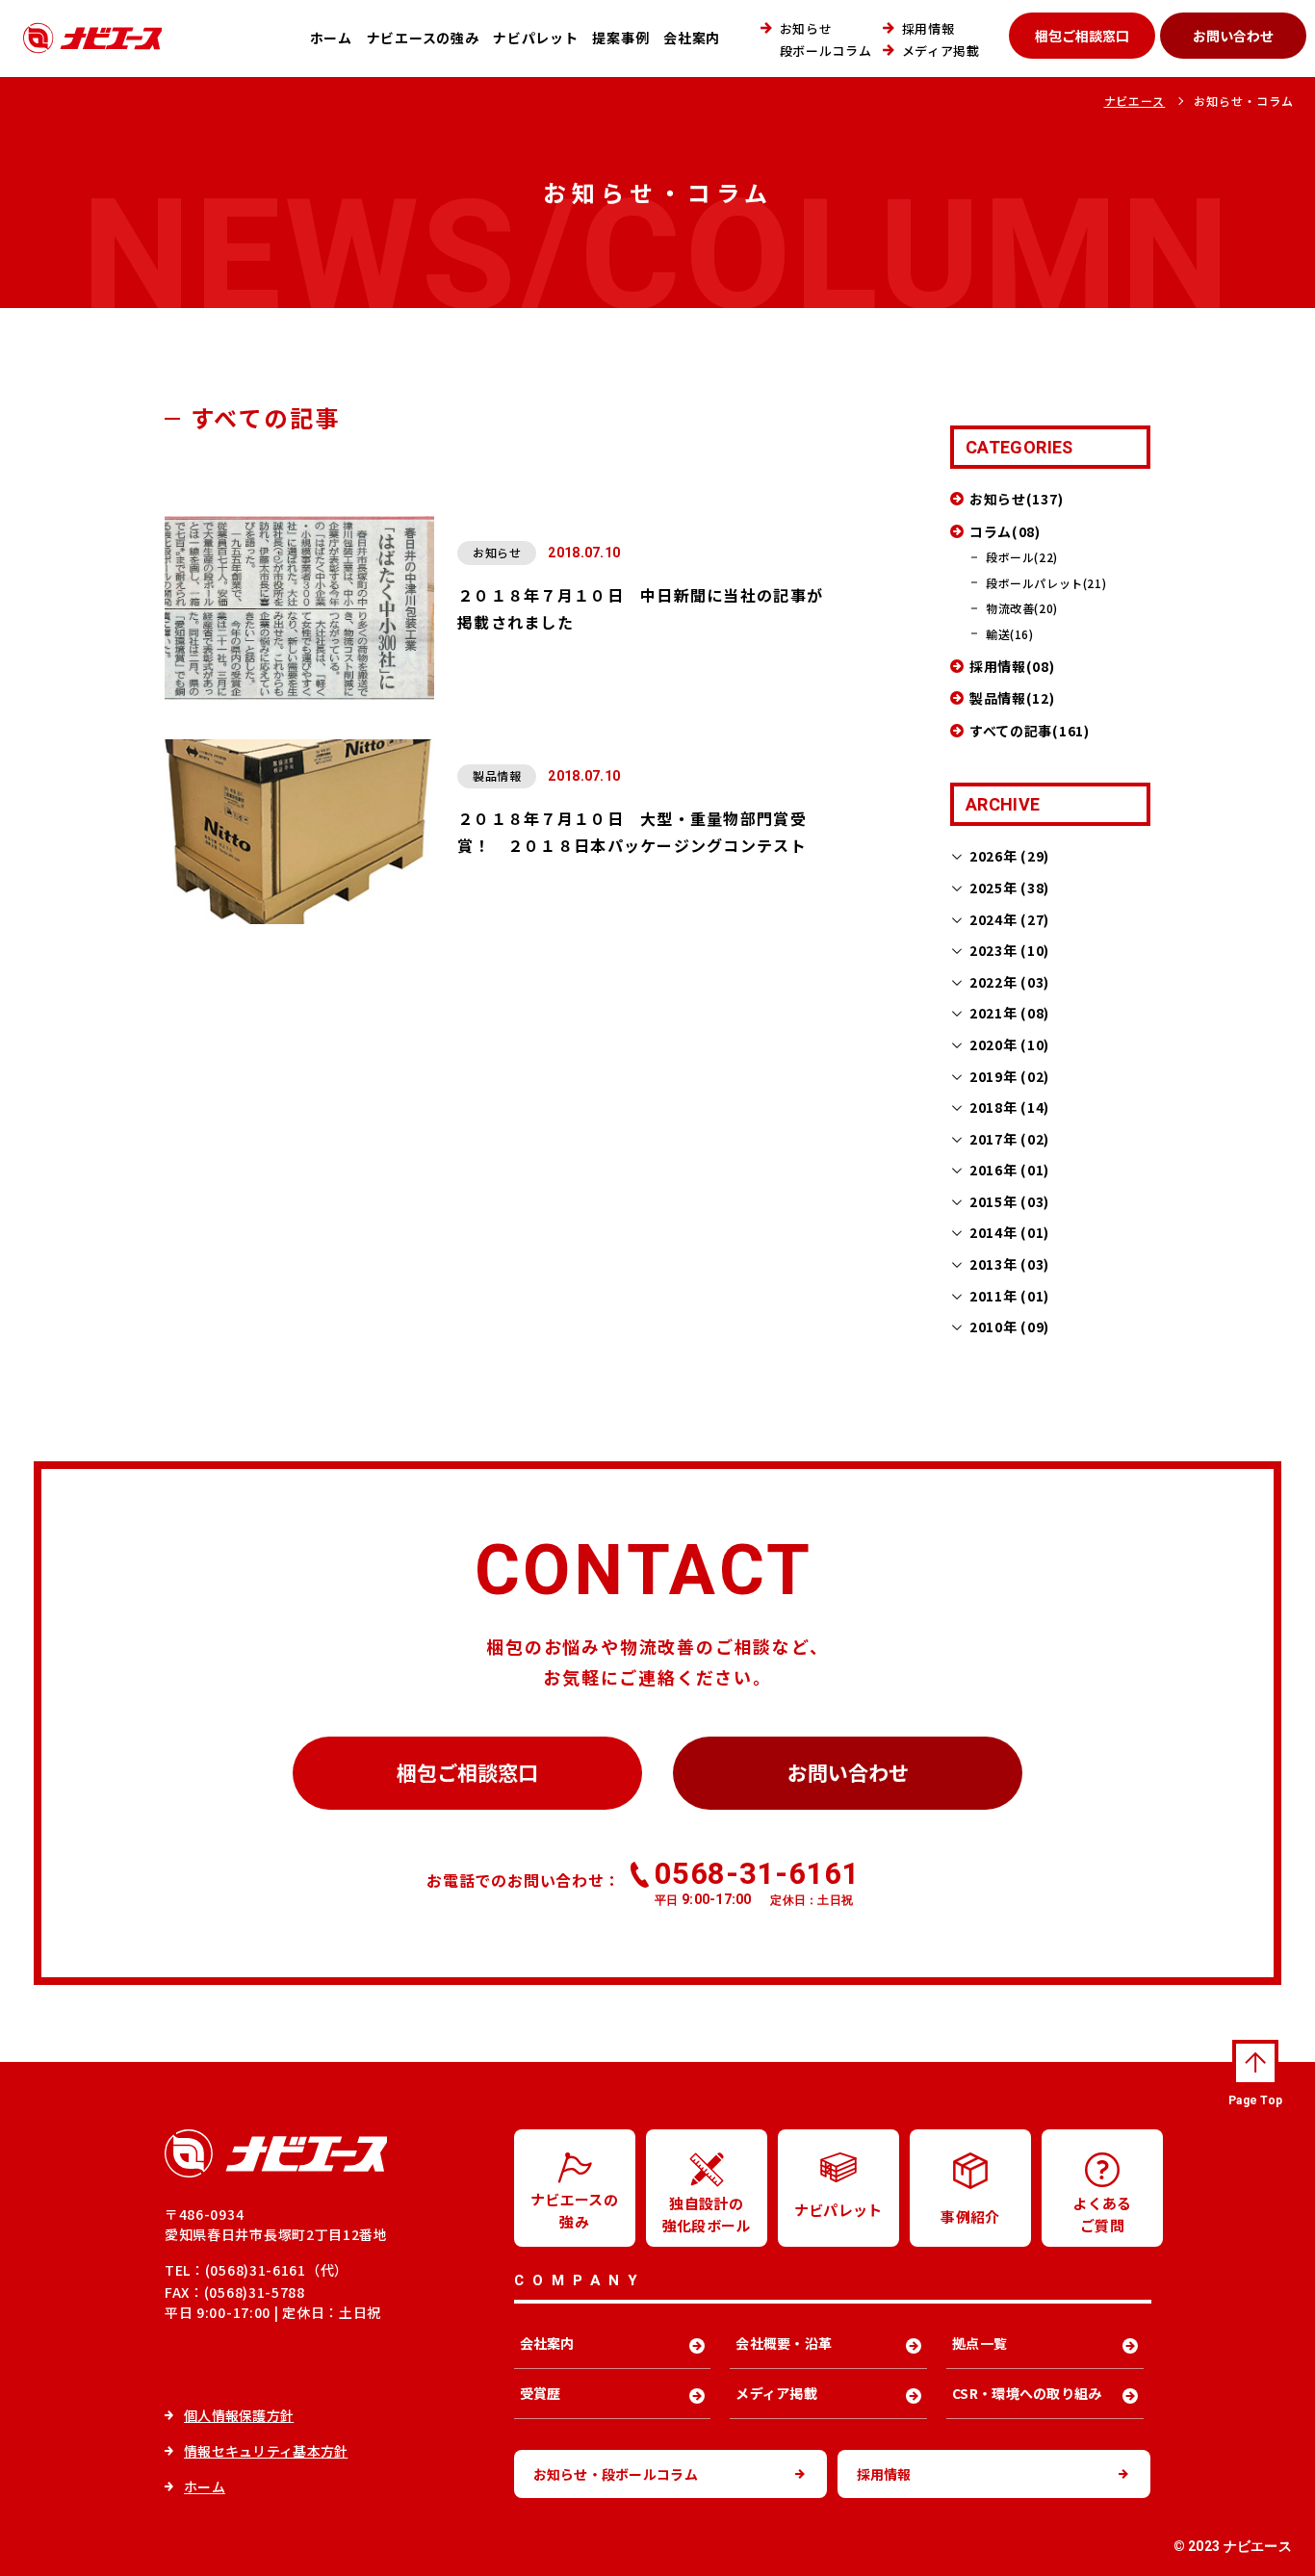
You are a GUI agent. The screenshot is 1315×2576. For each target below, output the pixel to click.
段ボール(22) (1022, 557)
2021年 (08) (1009, 1013)
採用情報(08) (1012, 666)
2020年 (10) (1009, 1044)
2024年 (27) (1009, 919)
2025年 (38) (1009, 888)
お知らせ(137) (1016, 499)
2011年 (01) (1009, 1296)
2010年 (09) (1009, 1327)
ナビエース (1135, 101)
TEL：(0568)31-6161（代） (257, 2270)
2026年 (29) (1009, 856)
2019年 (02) (1009, 1076)
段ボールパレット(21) (1046, 583)
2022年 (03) (1009, 982)
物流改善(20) (1022, 608)
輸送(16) (1010, 634)
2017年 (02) (1009, 1139)
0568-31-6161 (757, 1882)
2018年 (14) (1009, 1107)
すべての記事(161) (1030, 731)
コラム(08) (1005, 531)
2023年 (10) (1009, 950)
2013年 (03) (1009, 1264)
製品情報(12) (1012, 698)
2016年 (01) (1009, 1170)
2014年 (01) (1009, 1232)
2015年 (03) (1009, 1201)
